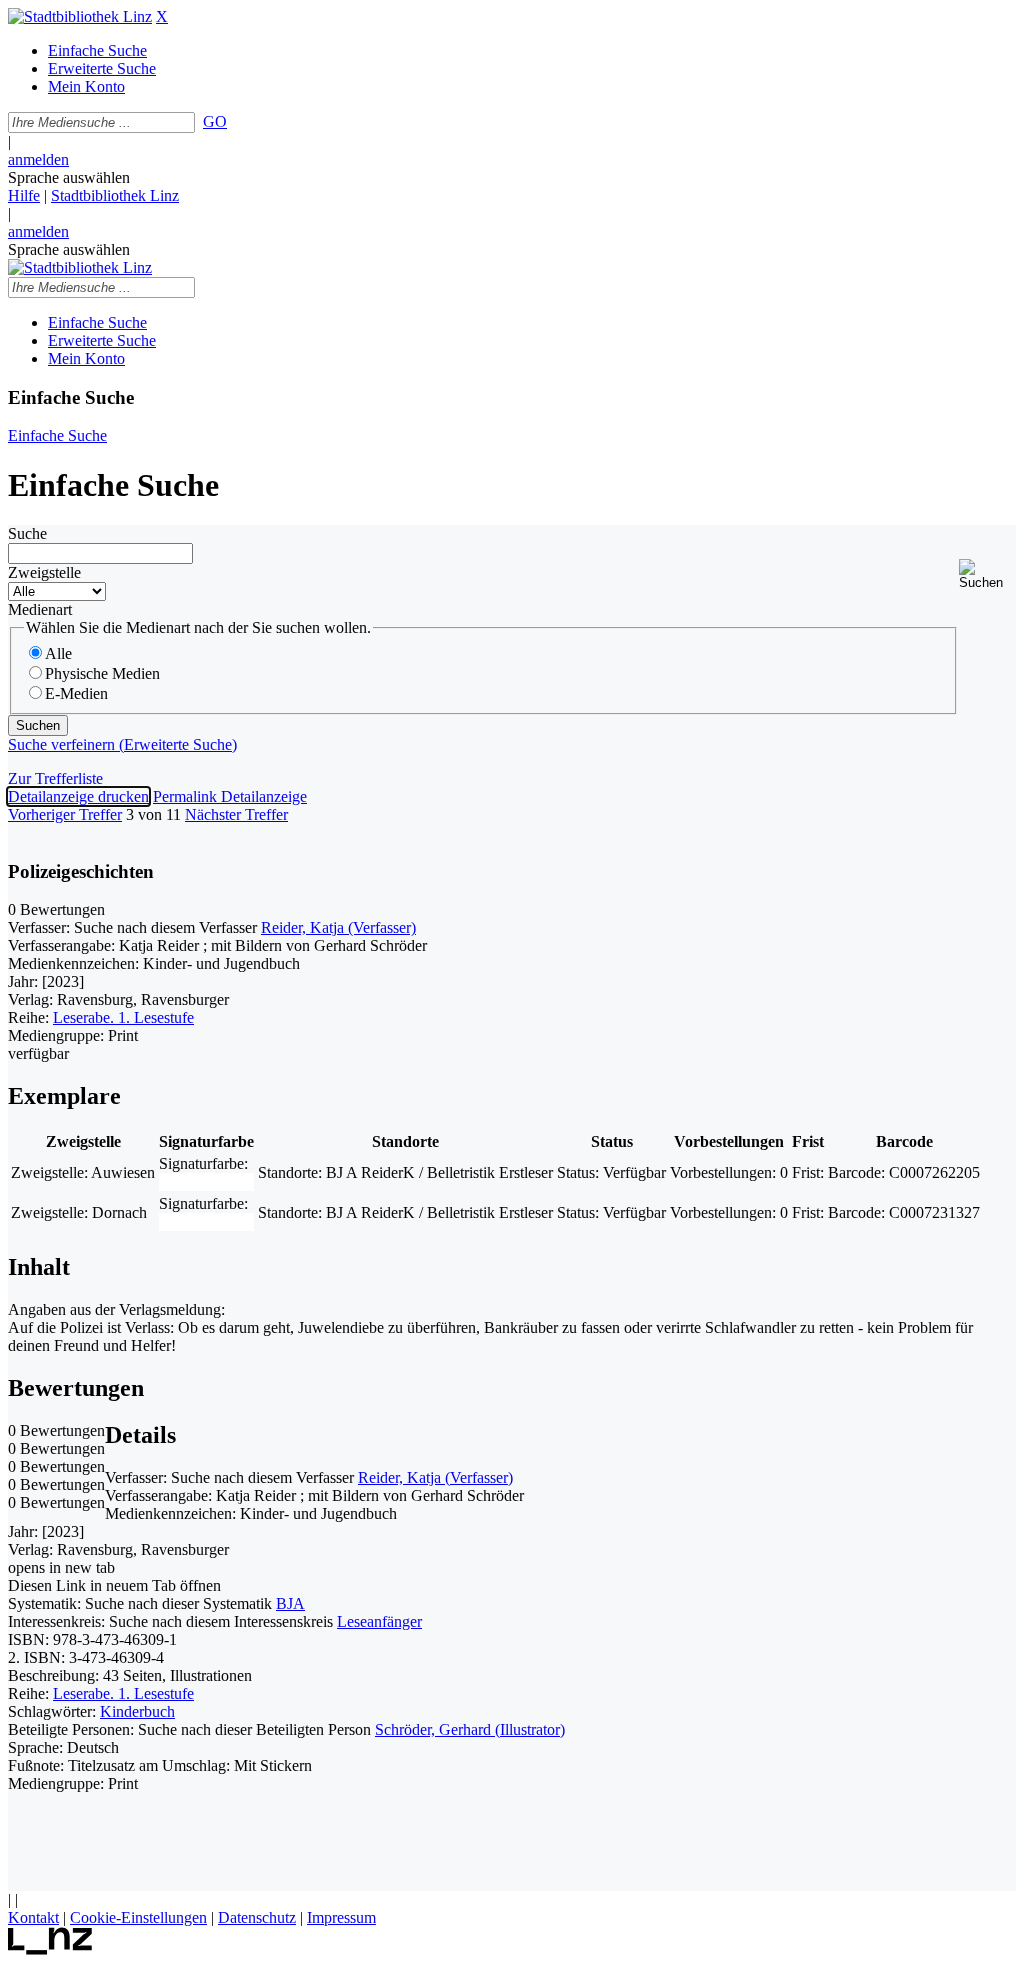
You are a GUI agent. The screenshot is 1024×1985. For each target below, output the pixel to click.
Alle (58, 653)
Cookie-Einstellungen (138, 1917)
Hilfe (24, 195)
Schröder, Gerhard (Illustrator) (470, 1729)
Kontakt (33, 1917)
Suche (27, 533)
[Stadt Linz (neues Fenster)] (50, 1949)
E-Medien (76, 693)
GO (215, 121)
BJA (290, 1603)
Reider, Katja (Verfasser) (338, 927)
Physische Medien (102, 673)
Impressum (341, 1917)
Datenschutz (257, 1917)
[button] (987, 574)
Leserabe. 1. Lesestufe (123, 1017)
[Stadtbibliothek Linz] (80, 16)
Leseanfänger (379, 1621)
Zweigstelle (44, 572)
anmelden (38, 159)
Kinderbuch (137, 1711)
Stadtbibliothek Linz (115, 195)
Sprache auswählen (69, 177)
